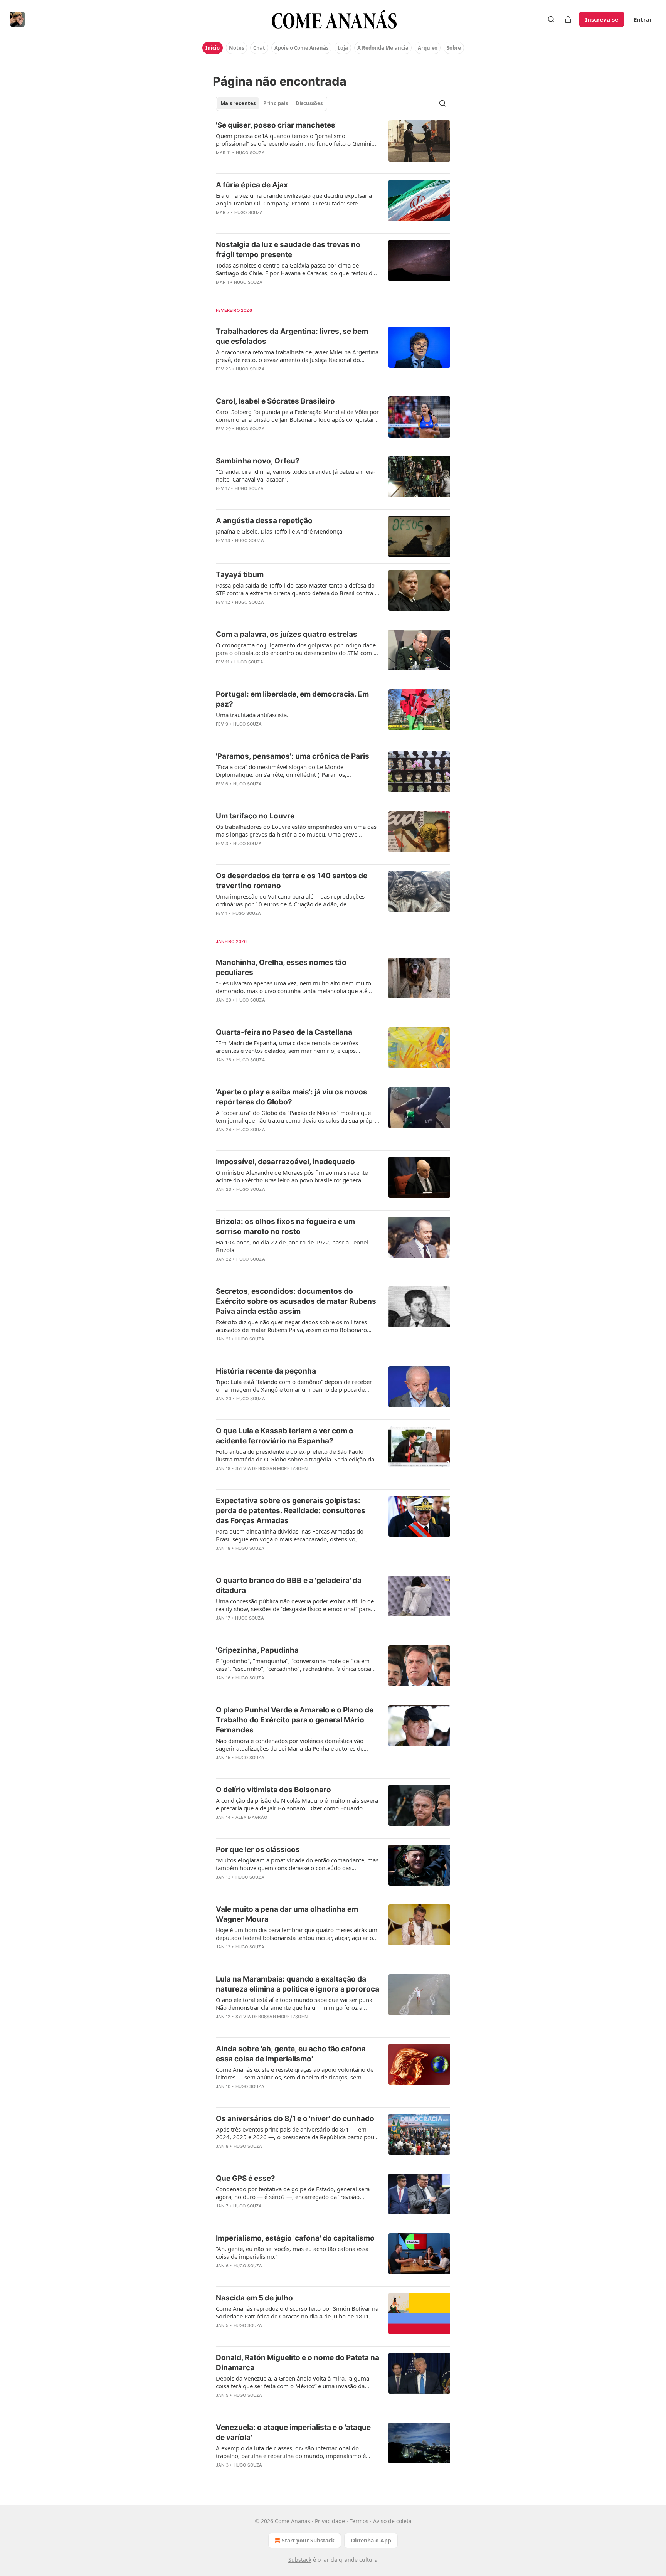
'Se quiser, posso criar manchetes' (276, 125)
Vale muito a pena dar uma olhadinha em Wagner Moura (287, 1914)
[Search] (551, 19)
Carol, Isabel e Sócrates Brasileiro (275, 401)
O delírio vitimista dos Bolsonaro (273, 1790)
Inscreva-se (602, 19)
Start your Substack (308, 2540)
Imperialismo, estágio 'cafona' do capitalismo (295, 2238)
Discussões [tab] (309, 103)
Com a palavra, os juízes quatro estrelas (287, 634)
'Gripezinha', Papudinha (257, 1650)
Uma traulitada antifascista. (252, 715)
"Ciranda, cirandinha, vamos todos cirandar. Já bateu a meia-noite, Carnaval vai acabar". (296, 475)
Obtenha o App (371, 2540)
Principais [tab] (276, 103)
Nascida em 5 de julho (254, 2298)
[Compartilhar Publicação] (568, 19)
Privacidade (330, 2521)
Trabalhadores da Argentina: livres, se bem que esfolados (292, 336)
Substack (300, 2560)
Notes (236, 48)
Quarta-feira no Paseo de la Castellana (284, 1032)
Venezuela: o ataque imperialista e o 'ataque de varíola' (293, 2432)
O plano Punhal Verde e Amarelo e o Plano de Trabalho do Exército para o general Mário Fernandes (295, 1720)
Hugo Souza (250, 153)
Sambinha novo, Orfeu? (258, 461)
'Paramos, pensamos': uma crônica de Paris (293, 756)
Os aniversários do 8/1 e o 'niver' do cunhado (295, 2119)
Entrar (643, 19)
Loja (343, 48)
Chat (259, 48)
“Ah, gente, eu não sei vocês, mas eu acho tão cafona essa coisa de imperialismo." (292, 2253)
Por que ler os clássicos (258, 1850)
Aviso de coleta (392, 2521)
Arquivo (428, 48)
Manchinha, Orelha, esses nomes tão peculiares (281, 967)
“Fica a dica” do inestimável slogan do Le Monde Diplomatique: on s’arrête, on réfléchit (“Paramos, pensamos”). (281, 771)
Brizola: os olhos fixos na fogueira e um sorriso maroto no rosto (285, 1227)
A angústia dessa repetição (264, 521)
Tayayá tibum (240, 575)
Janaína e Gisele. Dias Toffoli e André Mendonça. (280, 531)
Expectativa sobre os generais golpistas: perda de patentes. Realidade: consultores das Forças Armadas (291, 1511)
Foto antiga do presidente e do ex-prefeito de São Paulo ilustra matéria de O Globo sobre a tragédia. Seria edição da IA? (295, 1455)
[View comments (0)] (275, 163)
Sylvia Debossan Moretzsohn (272, 1468)
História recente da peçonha (266, 1371)
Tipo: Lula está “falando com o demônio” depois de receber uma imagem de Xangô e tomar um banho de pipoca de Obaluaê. (294, 1386)
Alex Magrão (251, 1817)
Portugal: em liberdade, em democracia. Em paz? (292, 699)
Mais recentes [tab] (238, 103)
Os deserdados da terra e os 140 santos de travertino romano (292, 881)
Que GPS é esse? (246, 2178)
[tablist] (272, 103)
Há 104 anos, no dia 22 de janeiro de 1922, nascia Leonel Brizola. (292, 1246)
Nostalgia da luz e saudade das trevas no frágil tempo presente (288, 250)
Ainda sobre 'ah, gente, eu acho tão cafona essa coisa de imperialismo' (291, 2054)
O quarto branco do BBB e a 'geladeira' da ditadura (289, 1585)
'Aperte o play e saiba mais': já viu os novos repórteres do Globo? (292, 1097)
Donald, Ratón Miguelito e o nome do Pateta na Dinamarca (298, 2363)
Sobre (454, 48)
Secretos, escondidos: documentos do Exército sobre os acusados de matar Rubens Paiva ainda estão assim (296, 1301)
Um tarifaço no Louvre (255, 816)
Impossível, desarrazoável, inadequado (285, 1162)
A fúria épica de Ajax (252, 185)
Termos (359, 2521)
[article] (333, 144)
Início (213, 48)
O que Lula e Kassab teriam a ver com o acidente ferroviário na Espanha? (285, 1436)
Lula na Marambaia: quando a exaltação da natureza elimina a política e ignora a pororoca (298, 1984)
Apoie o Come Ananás (301, 48)
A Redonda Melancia (383, 48)
